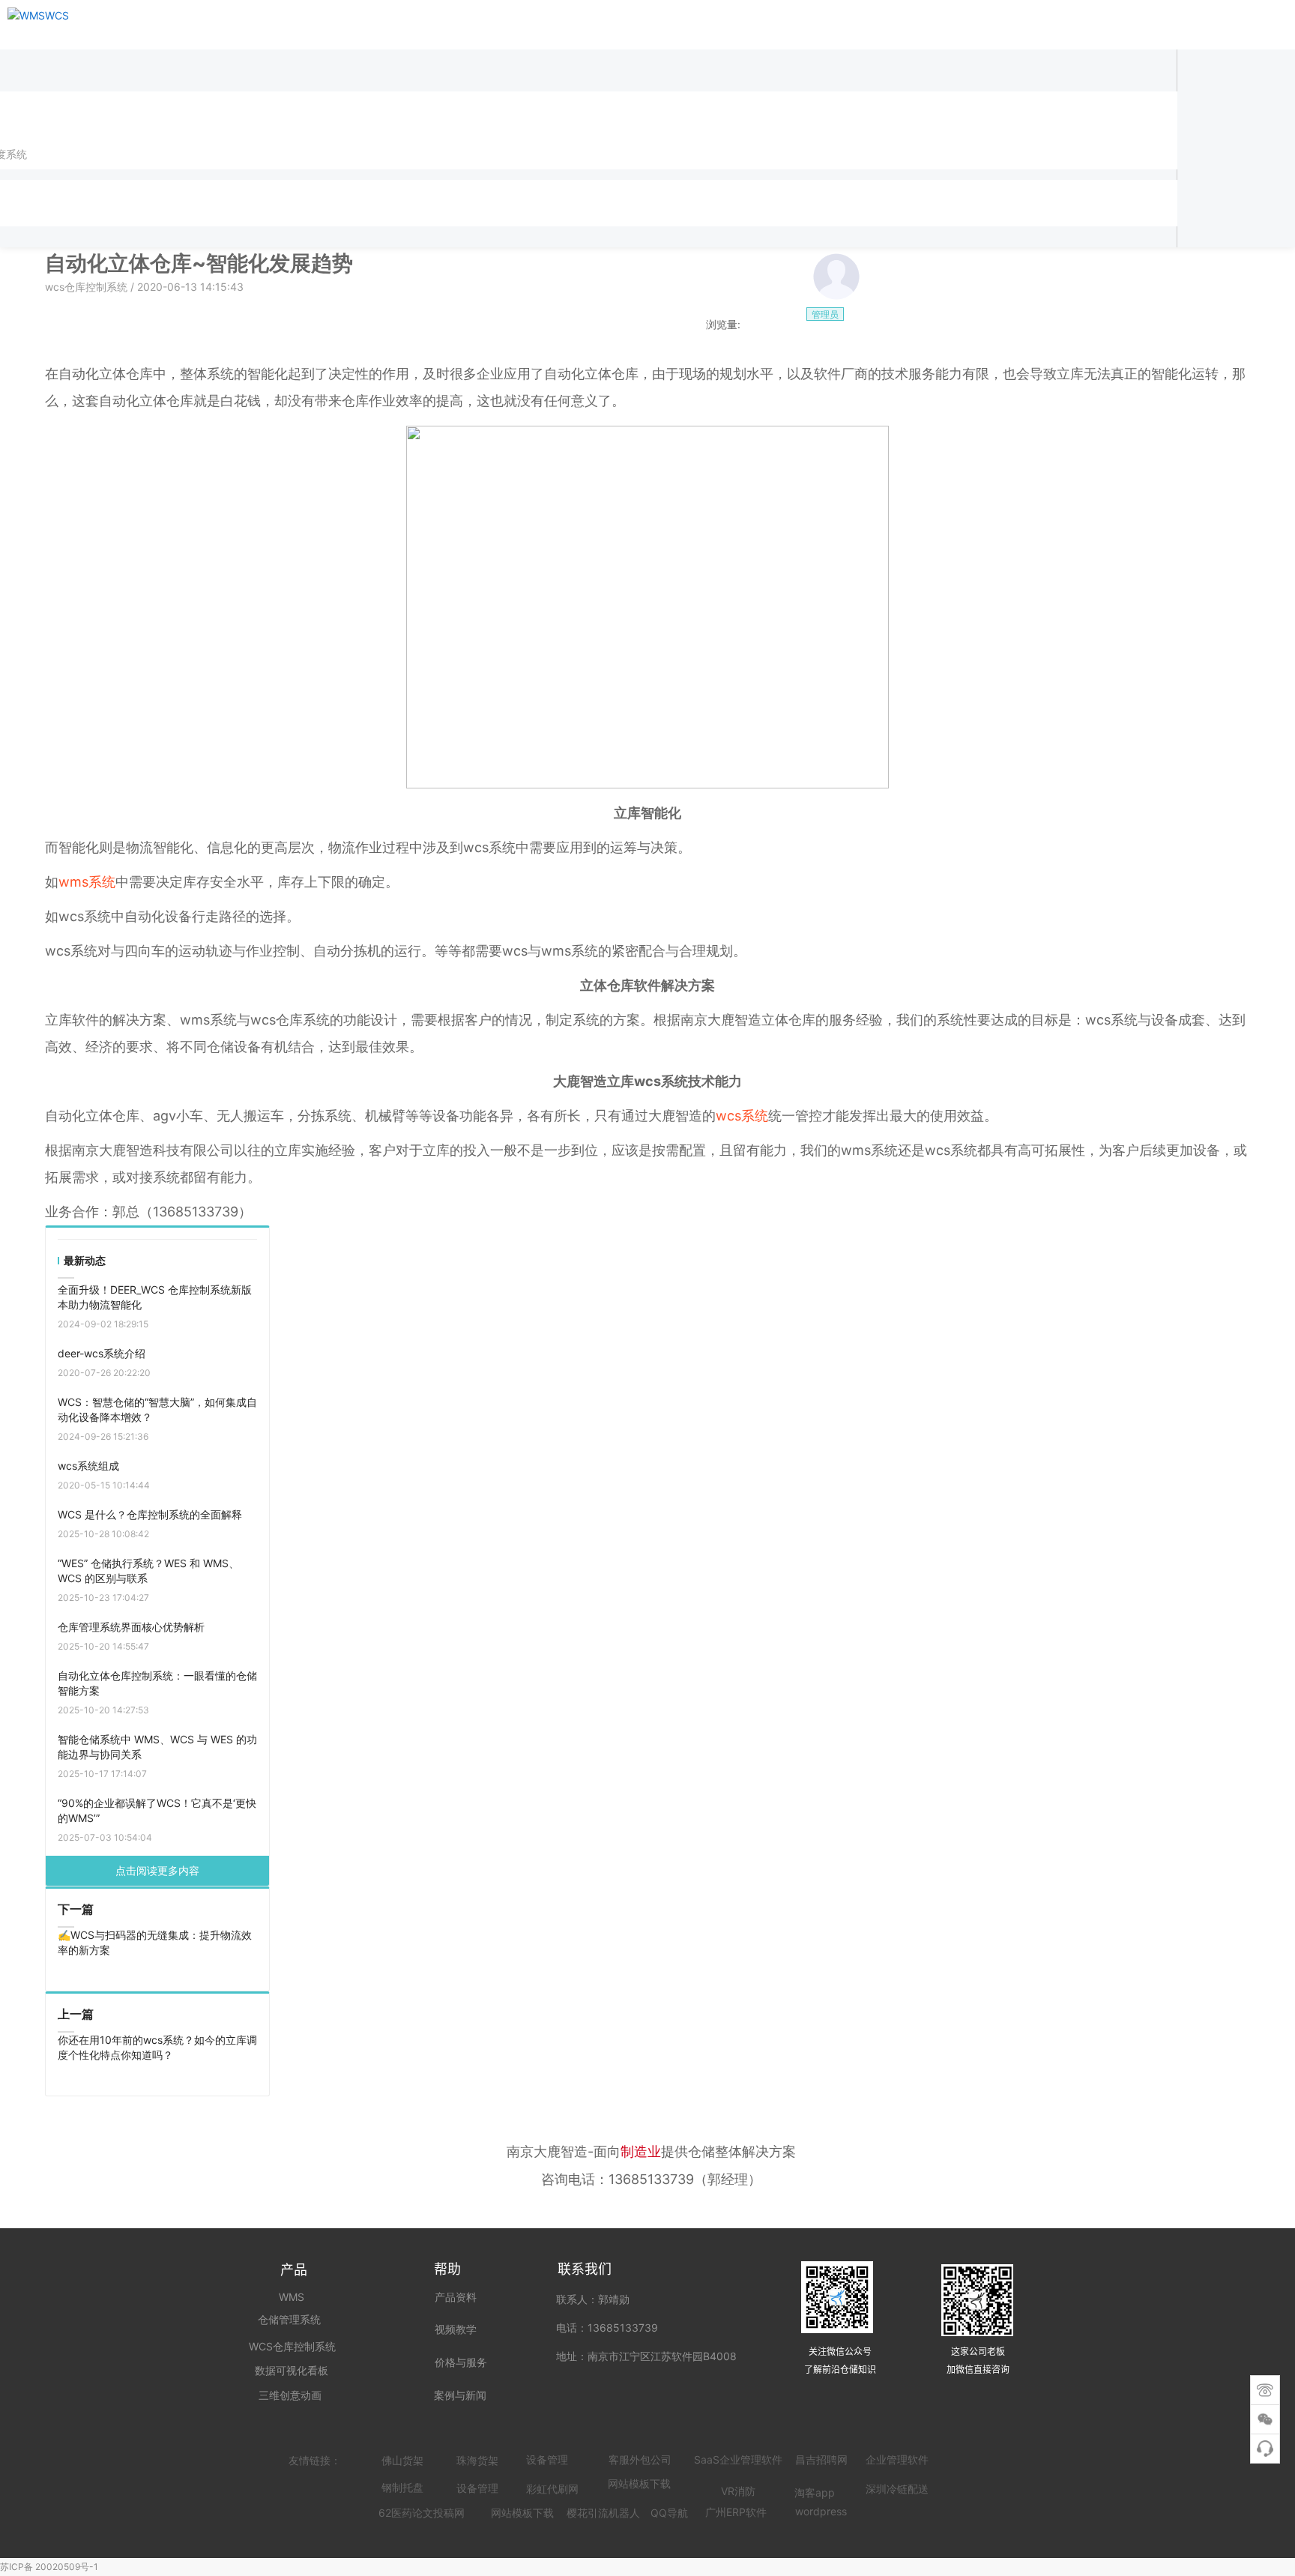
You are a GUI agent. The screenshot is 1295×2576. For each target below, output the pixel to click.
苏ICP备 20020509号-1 (49, 2567)
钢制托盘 (402, 2487)
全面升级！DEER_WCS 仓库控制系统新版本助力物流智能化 (155, 1297)
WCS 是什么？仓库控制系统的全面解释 (150, 1514)
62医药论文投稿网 (422, 2513)
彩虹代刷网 (552, 2489)
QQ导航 (669, 2513)
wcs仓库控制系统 (88, 287)
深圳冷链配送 (897, 2489)
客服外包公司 (640, 2459)
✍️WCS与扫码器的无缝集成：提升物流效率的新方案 (155, 1942)
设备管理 (547, 2459)
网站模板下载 (522, 2513)
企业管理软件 (897, 2459)
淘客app (815, 2492)
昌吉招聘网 (821, 2459)
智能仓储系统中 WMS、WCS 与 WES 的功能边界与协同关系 (157, 1747)
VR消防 (738, 2491)
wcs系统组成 (88, 1466)
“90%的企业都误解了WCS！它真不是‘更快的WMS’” (157, 1810)
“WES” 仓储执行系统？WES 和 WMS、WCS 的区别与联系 (148, 1571)
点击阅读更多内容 (157, 1870)
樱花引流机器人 (603, 2513)
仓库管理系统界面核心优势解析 (131, 1627)
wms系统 (87, 882)
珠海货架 (477, 2460)
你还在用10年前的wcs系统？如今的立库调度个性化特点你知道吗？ (157, 2047)
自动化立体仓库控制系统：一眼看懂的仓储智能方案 (157, 1683)
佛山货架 (402, 2460)
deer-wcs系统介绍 (102, 1353)
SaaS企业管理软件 (738, 2459)
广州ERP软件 (736, 2512)
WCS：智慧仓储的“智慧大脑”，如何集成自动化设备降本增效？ (157, 1409)
